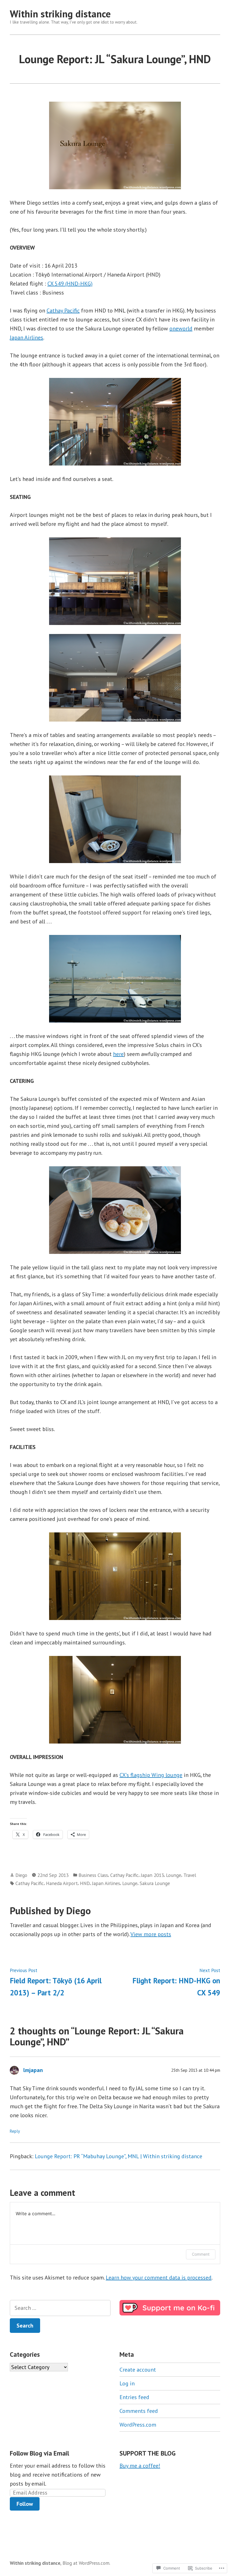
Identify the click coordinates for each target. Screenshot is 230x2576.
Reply (15, 2131)
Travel (190, 1875)
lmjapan (33, 2070)
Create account (138, 2370)
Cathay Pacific (63, 311)
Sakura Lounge (155, 1883)
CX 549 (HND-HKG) (70, 284)
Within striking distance (60, 14)
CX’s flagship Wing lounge (151, 1775)
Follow (25, 2504)
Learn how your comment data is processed (159, 2278)
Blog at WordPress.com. (86, 2563)
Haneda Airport (62, 1883)
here (118, 1054)
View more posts (151, 1934)
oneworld (181, 328)
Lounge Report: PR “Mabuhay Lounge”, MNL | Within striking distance (119, 2156)
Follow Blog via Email (39, 2453)
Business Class (93, 1875)
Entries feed (134, 2397)
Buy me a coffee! (140, 2466)
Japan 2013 (152, 1875)
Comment (201, 2254)
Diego (21, 1875)
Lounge (174, 1875)
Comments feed (139, 2411)
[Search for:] (60, 2308)
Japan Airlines (27, 337)
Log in (127, 2383)
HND (85, 1883)
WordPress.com (138, 2425)
